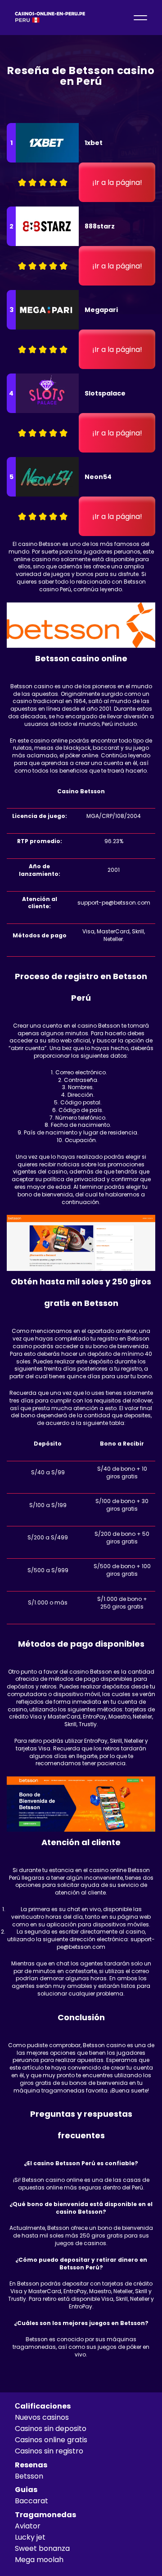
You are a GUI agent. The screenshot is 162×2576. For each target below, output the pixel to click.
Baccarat (31, 2501)
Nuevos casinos (42, 2417)
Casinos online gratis (51, 2440)
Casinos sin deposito (51, 2429)
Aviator (28, 2526)
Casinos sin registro (49, 2451)
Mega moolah (39, 2560)
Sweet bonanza (42, 2548)
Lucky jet (30, 2537)
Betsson (29, 2476)
